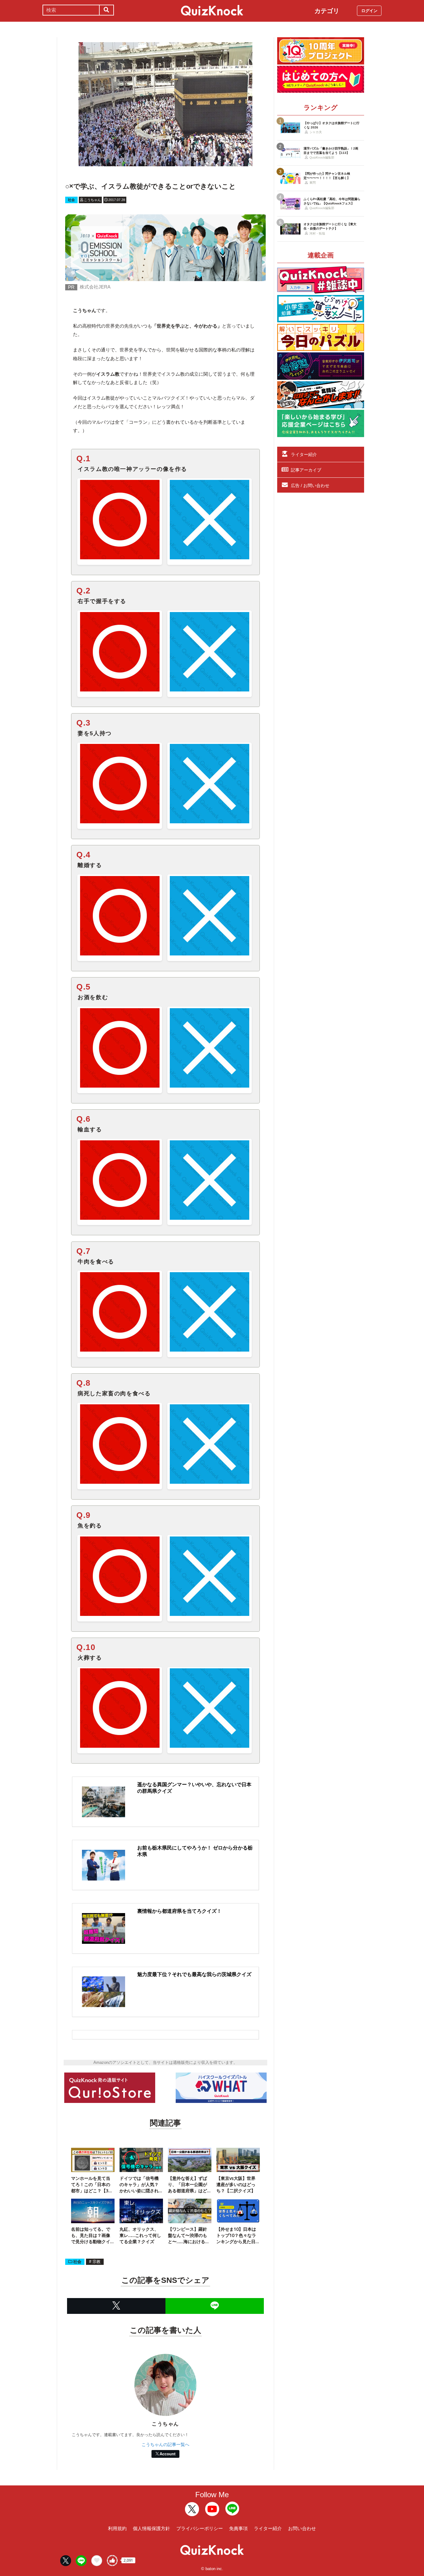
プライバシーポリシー (200, 2528)
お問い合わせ (302, 2528)
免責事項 (238, 2528)
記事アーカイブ (306, 470)
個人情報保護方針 (151, 2528)
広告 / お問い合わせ (310, 485)
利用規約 (117, 2528)
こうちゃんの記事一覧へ (165, 2444)
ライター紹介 (304, 454)
